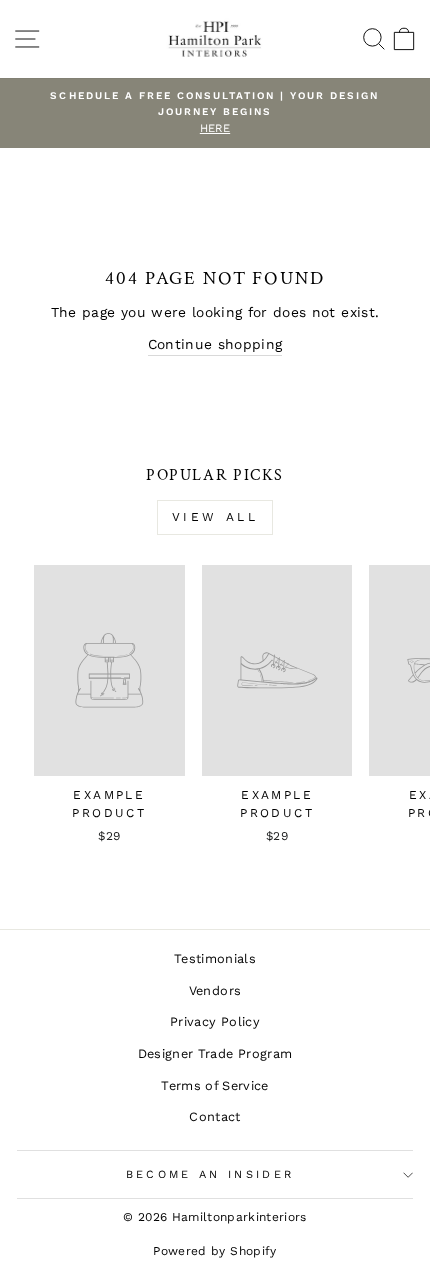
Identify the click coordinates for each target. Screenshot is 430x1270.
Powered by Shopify (214, 1251)
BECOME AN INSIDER (210, 1174)
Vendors (215, 990)
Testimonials (215, 958)
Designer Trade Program (215, 1053)
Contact (214, 1116)
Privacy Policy (215, 1021)
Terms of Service (215, 1085)
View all (215, 517)
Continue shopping (215, 344)
